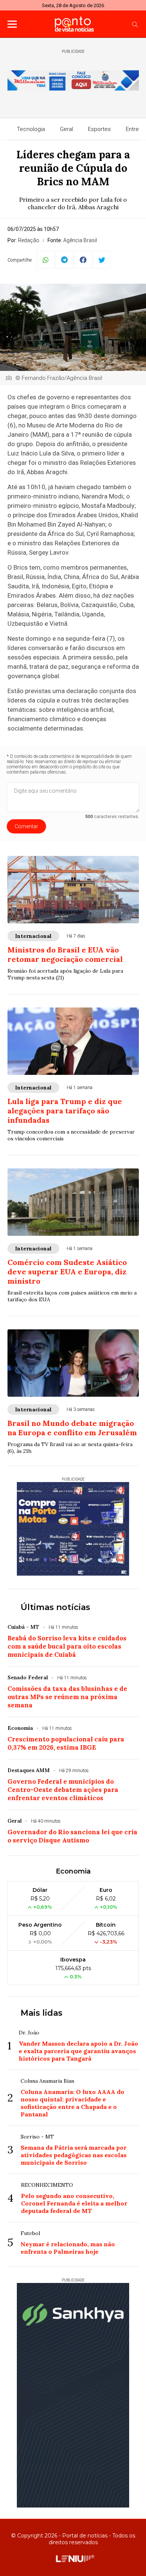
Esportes (99, 129)
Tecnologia (31, 129)
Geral (66, 129)
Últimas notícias (55, 1607)
